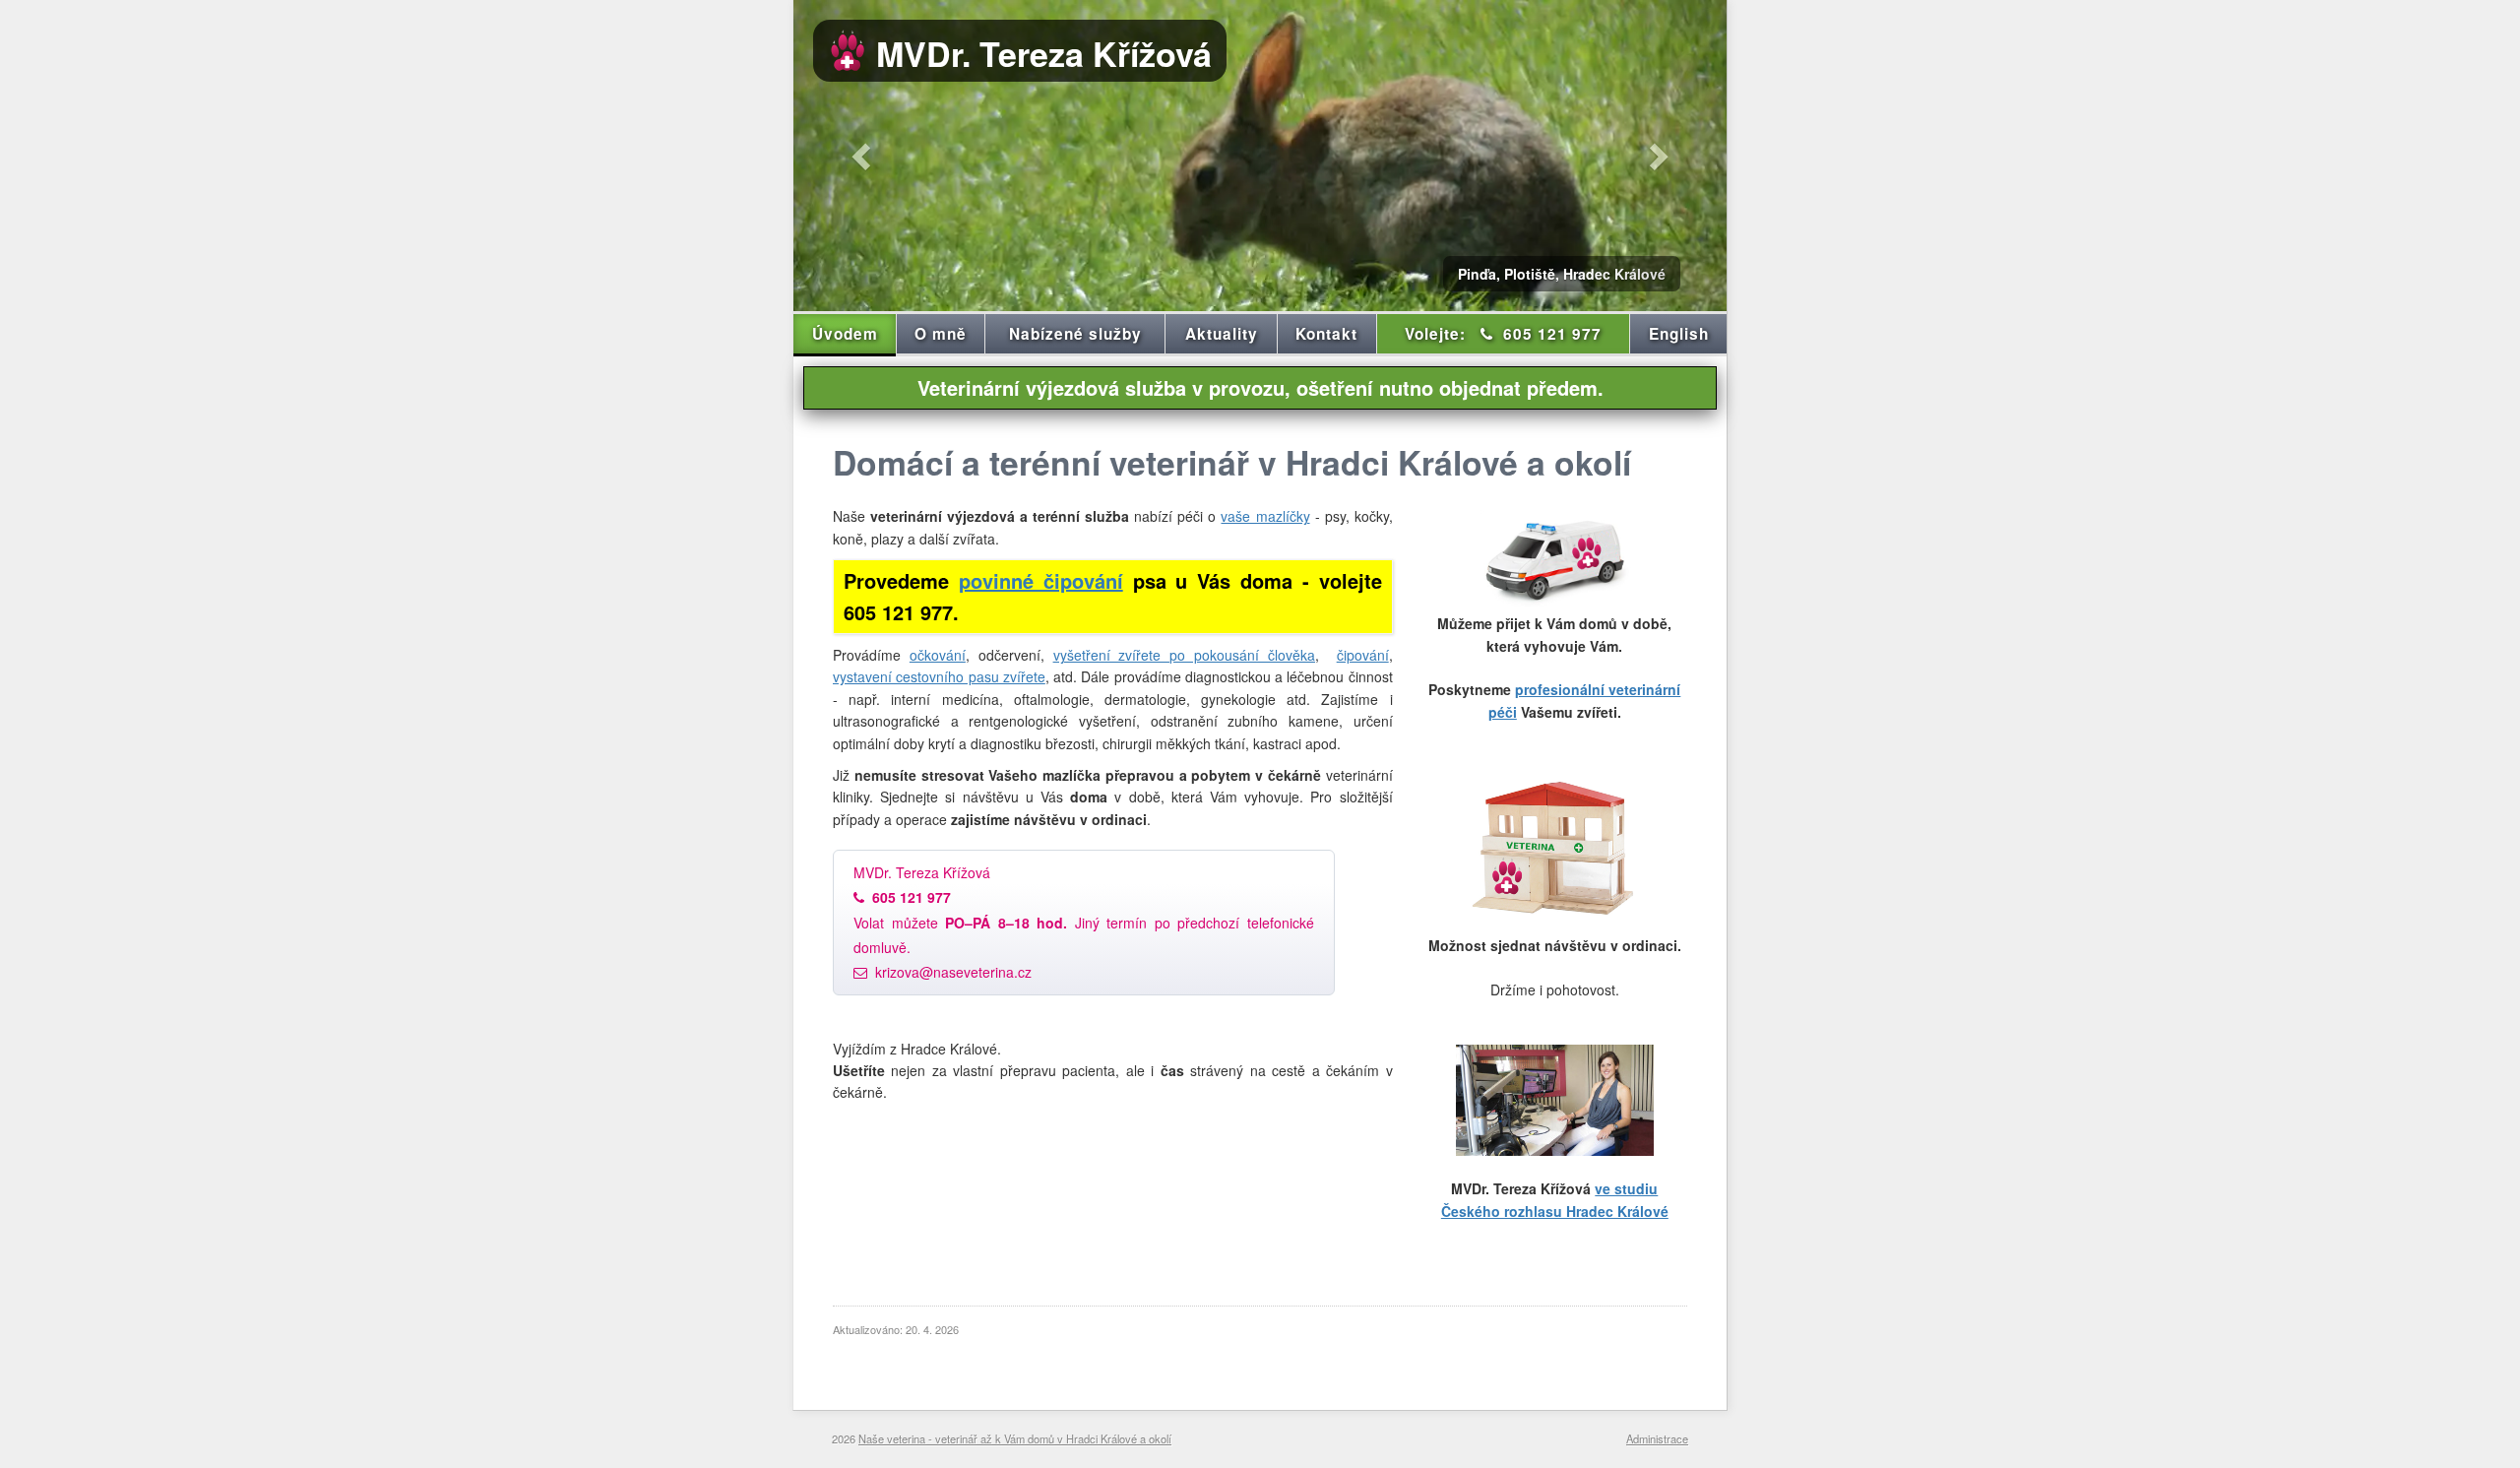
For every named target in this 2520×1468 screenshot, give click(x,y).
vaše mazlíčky (1265, 516)
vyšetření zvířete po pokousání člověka (1184, 655)
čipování (1363, 655)
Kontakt (1326, 334)
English (1679, 334)
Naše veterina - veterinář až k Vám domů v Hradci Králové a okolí (1015, 1438)
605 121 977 (1503, 334)
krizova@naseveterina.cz (953, 972)
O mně (941, 334)
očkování (938, 655)
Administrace (1657, 1438)
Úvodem (845, 334)
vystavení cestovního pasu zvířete (939, 676)
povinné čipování (1041, 580)
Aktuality (1222, 334)
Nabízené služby (1075, 334)
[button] (863, 156)
